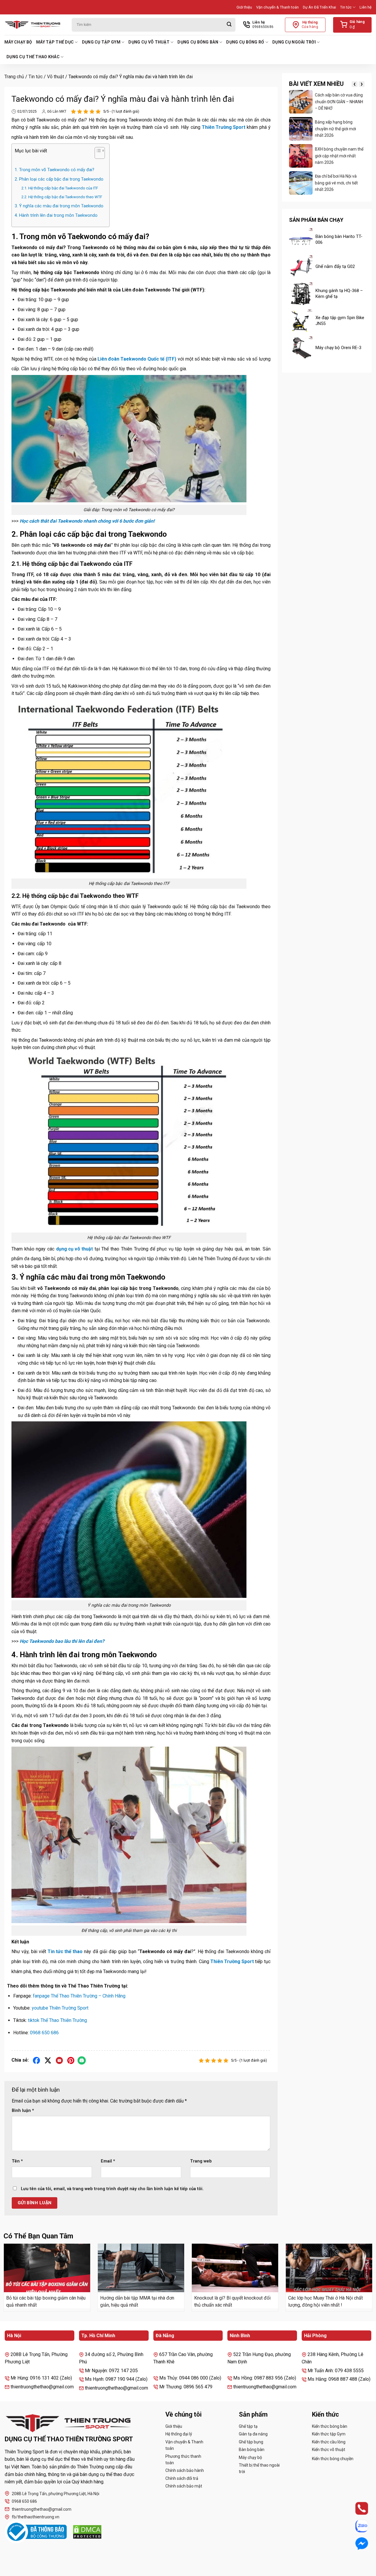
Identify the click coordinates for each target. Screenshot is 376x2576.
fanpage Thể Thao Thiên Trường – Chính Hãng (79, 1996)
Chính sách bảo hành (185, 2470)
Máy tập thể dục (55, 42)
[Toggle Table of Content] (97, 154)
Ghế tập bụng (251, 2442)
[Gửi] (229, 25)
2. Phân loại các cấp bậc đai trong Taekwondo (59, 179)
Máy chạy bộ (18, 42)
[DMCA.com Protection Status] (87, 2532)
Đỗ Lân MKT (57, 111)
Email (108, 2161)
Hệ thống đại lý (179, 2434)
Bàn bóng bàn (252, 2450)
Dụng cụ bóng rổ (245, 42)
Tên (17, 2161)
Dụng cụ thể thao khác (33, 57)
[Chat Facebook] (356, 2544)
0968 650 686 (44, 2033)
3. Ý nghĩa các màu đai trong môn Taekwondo (59, 206)
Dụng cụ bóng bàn (198, 42)
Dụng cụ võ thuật (149, 42)
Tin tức (346, 7)
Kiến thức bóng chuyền (333, 2459)
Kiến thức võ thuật (329, 2450)
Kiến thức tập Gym (329, 2434)
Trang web (201, 2161)
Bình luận (23, 2111)
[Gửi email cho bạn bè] (59, 2060)
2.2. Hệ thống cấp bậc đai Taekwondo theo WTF (62, 197)
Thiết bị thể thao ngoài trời (259, 2468)
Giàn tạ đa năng (253, 2434)
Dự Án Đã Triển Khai (319, 7)
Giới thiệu (244, 7)
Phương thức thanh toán (183, 2460)
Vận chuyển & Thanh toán (277, 7)
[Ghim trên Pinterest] (71, 2060)
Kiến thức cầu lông (329, 2442)
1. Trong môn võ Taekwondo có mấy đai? (54, 170)
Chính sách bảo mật (184, 2486)
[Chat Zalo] (356, 2526)
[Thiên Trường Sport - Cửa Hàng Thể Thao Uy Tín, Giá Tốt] (34, 25)
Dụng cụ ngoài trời (294, 42)
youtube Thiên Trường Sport (60, 2008)
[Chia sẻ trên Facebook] (37, 2060)
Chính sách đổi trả (182, 2478)
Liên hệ (366, 7)
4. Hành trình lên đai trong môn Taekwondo (56, 215)
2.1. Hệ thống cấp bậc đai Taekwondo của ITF (60, 188)
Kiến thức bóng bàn (330, 2426)
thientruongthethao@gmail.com (42, 2509)
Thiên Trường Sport (224, 127)
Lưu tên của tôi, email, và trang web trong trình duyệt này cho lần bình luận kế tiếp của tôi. (112, 2189)
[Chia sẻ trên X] (48, 2060)
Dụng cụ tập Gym (101, 42)
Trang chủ (14, 77)
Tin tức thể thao (65, 1951)
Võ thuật (56, 77)
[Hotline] (356, 2508)
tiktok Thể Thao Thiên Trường (57, 2020)
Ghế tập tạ (248, 2426)
